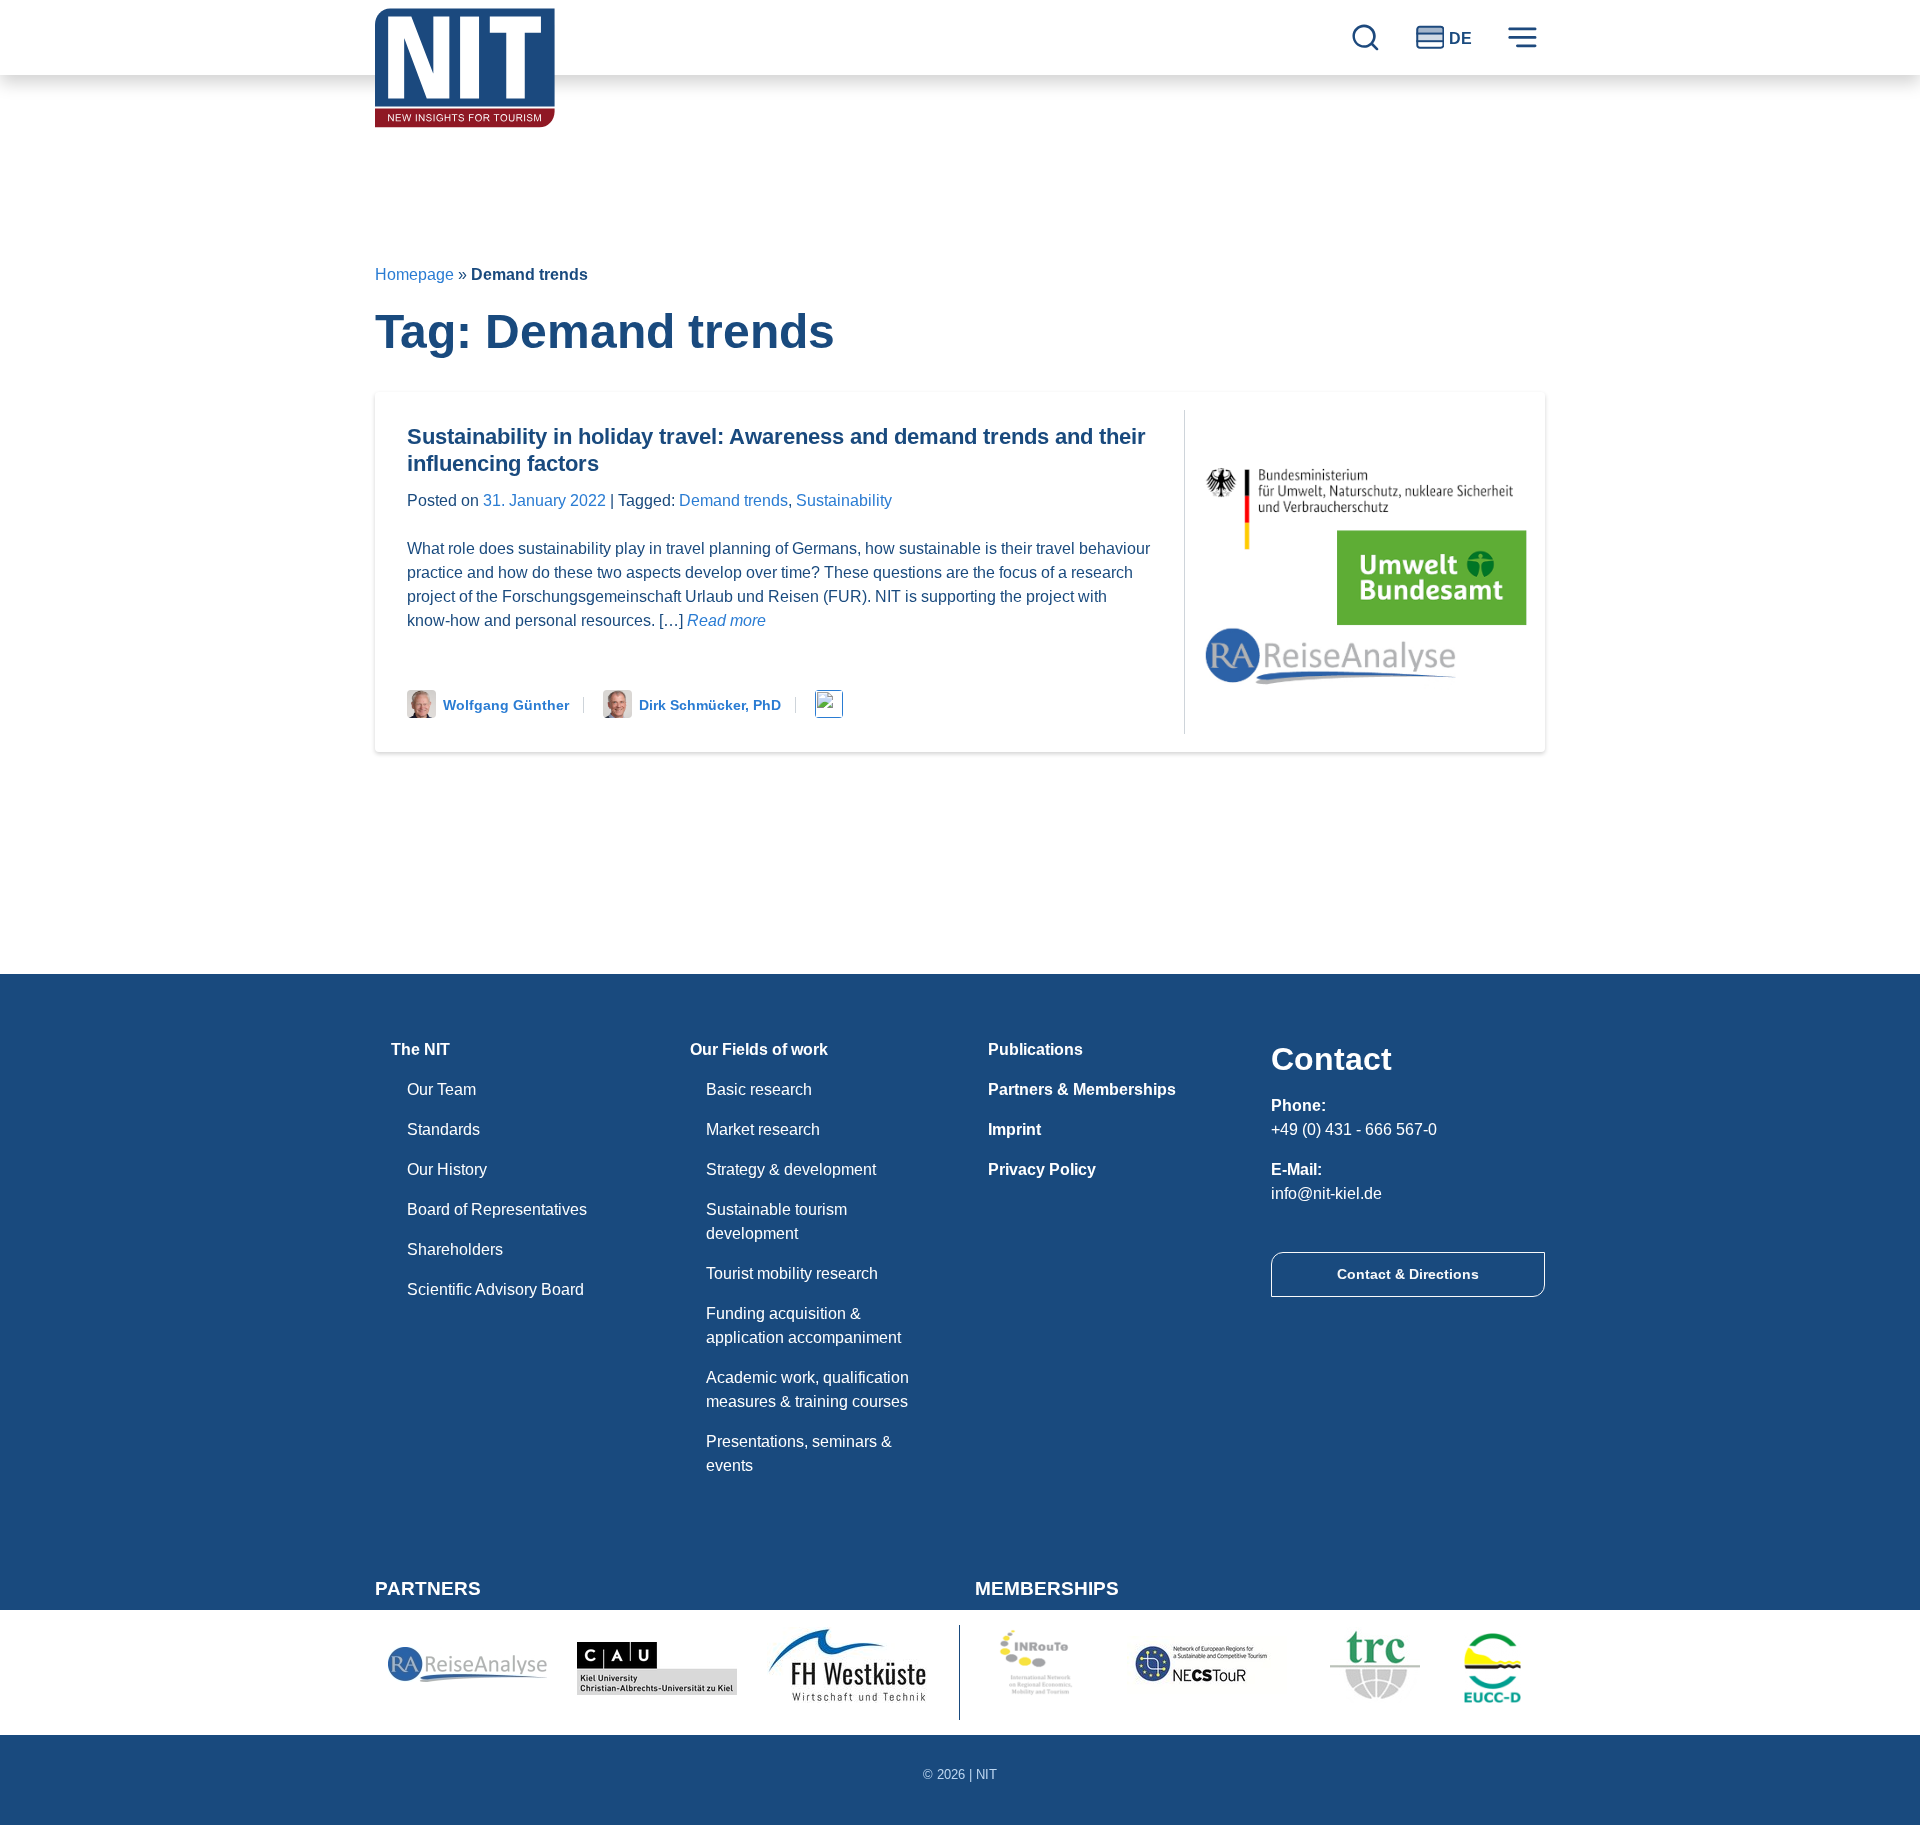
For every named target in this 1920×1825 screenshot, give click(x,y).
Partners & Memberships (1082, 1089)
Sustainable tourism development (776, 1221)
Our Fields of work (759, 1049)
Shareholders (455, 1249)
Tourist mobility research (792, 1273)
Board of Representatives (497, 1209)
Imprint (1014, 1129)
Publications (1035, 1049)
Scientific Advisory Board (495, 1289)
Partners (428, 1588)
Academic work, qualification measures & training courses (807, 1389)
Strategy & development (791, 1169)
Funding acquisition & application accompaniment (803, 1325)
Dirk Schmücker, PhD (710, 705)
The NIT (420, 1049)
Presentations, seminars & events (799, 1453)
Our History (447, 1169)
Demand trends (733, 500)
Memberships (1047, 1588)
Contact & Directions (1408, 1274)
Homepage (414, 274)
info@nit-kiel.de (1326, 1193)
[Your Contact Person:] (833, 705)
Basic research (759, 1089)
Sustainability (844, 500)
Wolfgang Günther (506, 705)
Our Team (441, 1089)
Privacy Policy (1042, 1169)
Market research (763, 1129)
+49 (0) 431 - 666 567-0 (1354, 1129)
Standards (443, 1129)
